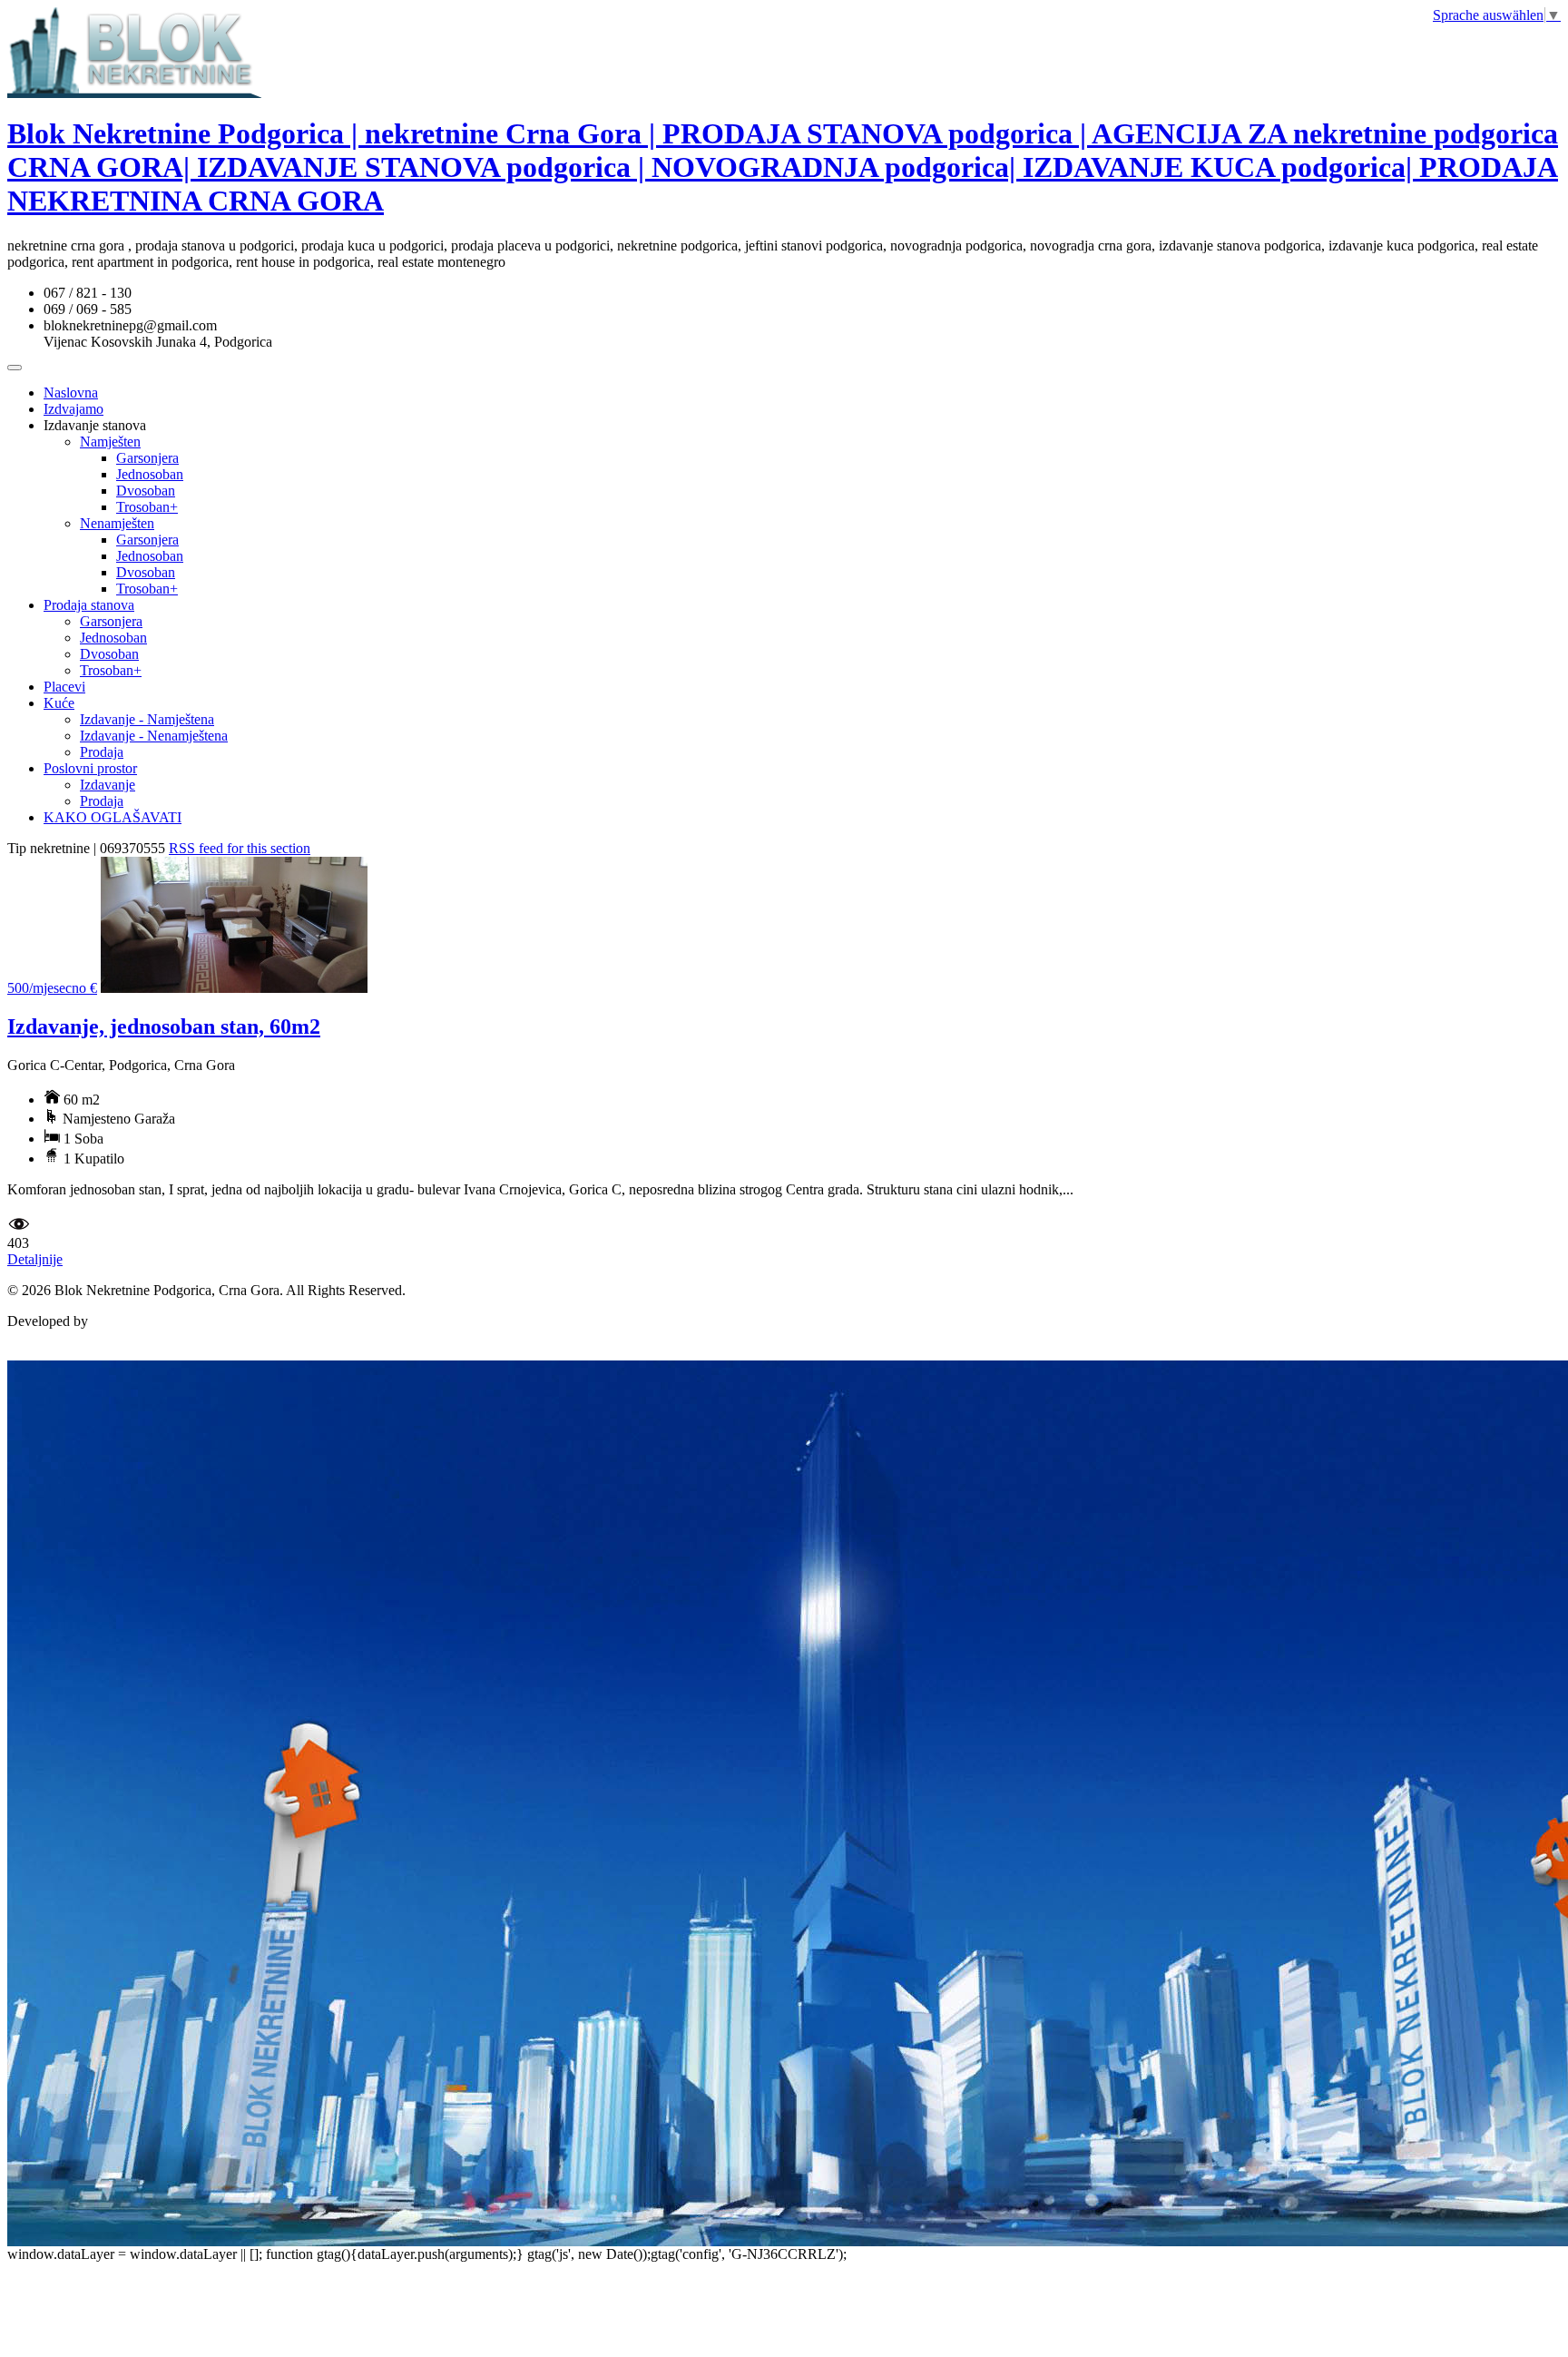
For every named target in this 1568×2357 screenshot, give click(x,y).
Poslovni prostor (90, 768)
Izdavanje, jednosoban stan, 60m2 (164, 1026)
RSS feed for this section (240, 848)
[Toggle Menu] (15, 368)
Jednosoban (150, 474)
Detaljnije (35, 1259)
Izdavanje (108, 785)
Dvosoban (146, 491)
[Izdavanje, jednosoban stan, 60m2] (234, 988)
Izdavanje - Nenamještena (154, 736)
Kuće (59, 703)
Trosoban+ (147, 507)
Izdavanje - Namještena (147, 719)
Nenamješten (117, 523)
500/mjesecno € (52, 988)
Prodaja (102, 752)
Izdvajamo (73, 409)
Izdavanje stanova (95, 425)
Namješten (110, 442)
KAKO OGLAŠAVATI (113, 817)
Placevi (64, 687)
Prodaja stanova (89, 605)
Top (19, 1352)
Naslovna (71, 393)
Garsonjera (147, 458)
